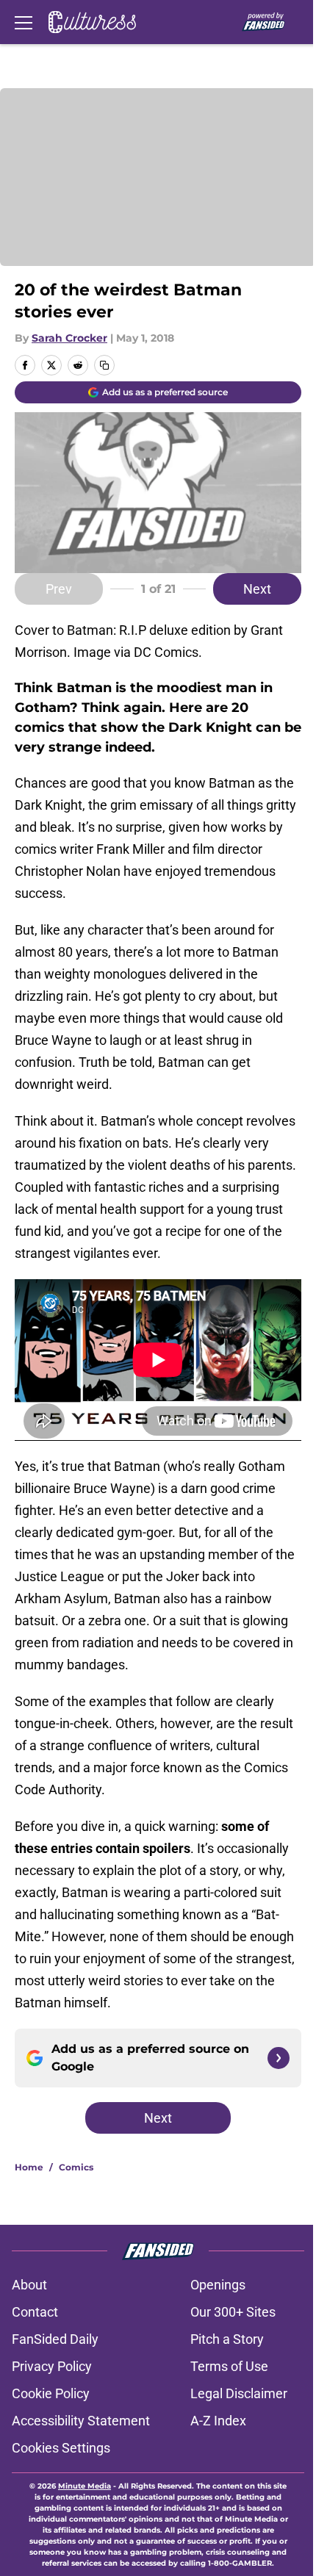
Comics (76, 2167)
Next (257, 589)
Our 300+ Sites (233, 2312)
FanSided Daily (55, 2339)
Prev (59, 589)
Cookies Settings (61, 2448)
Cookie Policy (51, 2393)
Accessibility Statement (81, 2421)
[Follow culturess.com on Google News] (279, 2058)
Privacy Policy (52, 2366)
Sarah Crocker (69, 338)
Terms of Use (229, 2366)
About (29, 2285)
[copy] (104, 365)
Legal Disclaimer (239, 2393)
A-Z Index (218, 2421)
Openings (218, 2285)
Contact (35, 2312)
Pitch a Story (227, 2339)
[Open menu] (24, 22)
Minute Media (85, 2486)
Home (29, 2167)
